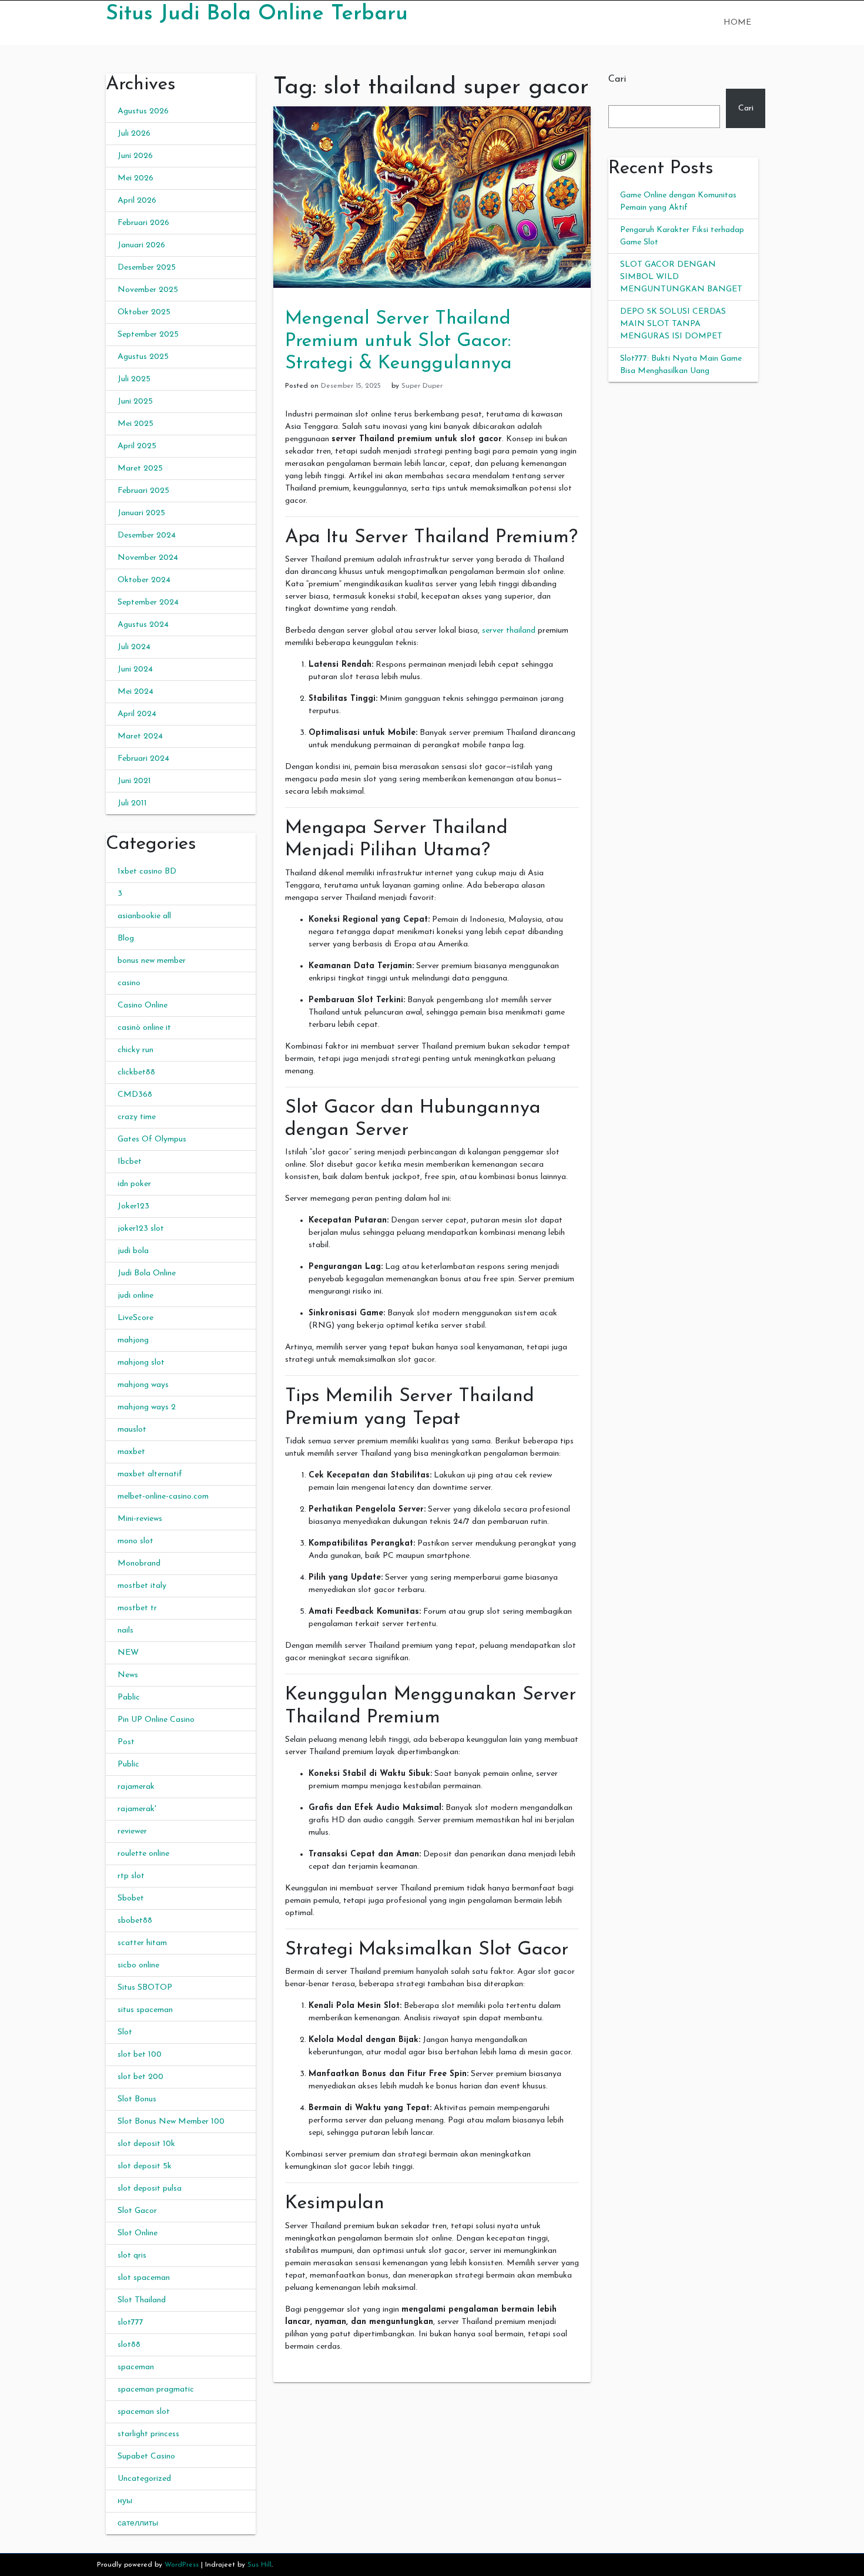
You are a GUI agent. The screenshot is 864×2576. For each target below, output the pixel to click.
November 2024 (148, 558)
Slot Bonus (137, 2099)
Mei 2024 (135, 692)
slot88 (129, 2345)
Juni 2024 (135, 669)
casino (129, 983)
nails (125, 1630)
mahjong (133, 1340)
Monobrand (139, 1564)
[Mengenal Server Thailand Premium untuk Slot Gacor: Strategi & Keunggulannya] (432, 197)
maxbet (131, 1452)
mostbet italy (142, 1586)
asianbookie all (144, 916)
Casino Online (143, 1005)
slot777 (130, 2323)
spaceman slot (144, 2412)
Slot (125, 2032)
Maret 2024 (140, 736)
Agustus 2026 (143, 111)
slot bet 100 (140, 2055)
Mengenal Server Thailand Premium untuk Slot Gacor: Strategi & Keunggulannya (398, 342)
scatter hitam (142, 1943)
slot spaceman (144, 2278)
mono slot (135, 1541)
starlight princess (148, 2434)
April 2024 (137, 714)
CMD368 (135, 1095)
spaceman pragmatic (156, 2389)
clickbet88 (136, 1072)
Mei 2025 (135, 424)
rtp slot (131, 1876)
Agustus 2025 (143, 357)
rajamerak (136, 1787)
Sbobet (131, 1898)
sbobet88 (135, 1921)
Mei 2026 (135, 178)
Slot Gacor (137, 2211)
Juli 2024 (134, 647)
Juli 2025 (134, 379)
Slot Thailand (142, 2300)
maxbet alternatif (150, 1474)
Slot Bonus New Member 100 (171, 2122)
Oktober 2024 (144, 580)
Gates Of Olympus (152, 1139)
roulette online (143, 1854)
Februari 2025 (143, 491)
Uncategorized (144, 2479)
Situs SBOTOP (145, 1988)
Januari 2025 (141, 513)
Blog (126, 938)
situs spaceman (145, 2010)
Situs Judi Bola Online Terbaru (257, 14)
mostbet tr (137, 1608)
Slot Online (138, 2233)
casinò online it (144, 1028)
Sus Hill (259, 2565)
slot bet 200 (140, 2077)
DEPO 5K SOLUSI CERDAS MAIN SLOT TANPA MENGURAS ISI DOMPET (673, 324)
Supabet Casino (146, 2456)
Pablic (129, 1697)
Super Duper (422, 386)
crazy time (137, 1117)
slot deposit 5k (145, 2166)
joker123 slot (141, 1229)
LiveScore (135, 1318)
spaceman (136, 2367)
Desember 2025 (147, 268)
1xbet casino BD (147, 871)
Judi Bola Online (147, 1273)
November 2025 (148, 290)
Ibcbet (130, 1162)
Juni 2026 (135, 156)
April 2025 (137, 446)
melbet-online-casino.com (163, 1497)
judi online (135, 1296)
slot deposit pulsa (150, 2189)
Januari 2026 (141, 245)
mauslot (132, 1430)
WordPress (182, 2565)
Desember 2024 (147, 535)
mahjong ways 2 (147, 1407)
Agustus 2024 (143, 625)
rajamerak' (137, 1809)
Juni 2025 (135, 402)
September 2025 (148, 335)
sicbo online (138, 1965)
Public (128, 1764)
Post (126, 1742)
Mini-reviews (140, 1519)
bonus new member (152, 961)
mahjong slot (141, 1363)
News (128, 1675)
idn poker (134, 1184)
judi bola (133, 1251)
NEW (128, 1653)
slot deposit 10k (146, 2144)
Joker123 (133, 1206)
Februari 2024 (143, 759)
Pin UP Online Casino (156, 1720)
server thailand (509, 631)
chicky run (135, 1050)
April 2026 (137, 201)
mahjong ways (143, 1385)
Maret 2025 (140, 468)
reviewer (132, 1831)
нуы (125, 2501)
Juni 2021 (134, 781)
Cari (617, 79)
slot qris (132, 2256)
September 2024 (148, 602)
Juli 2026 (134, 134)
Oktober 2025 (144, 312)
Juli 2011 (132, 803)
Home (737, 23)
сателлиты (138, 2523)
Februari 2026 (143, 223)
